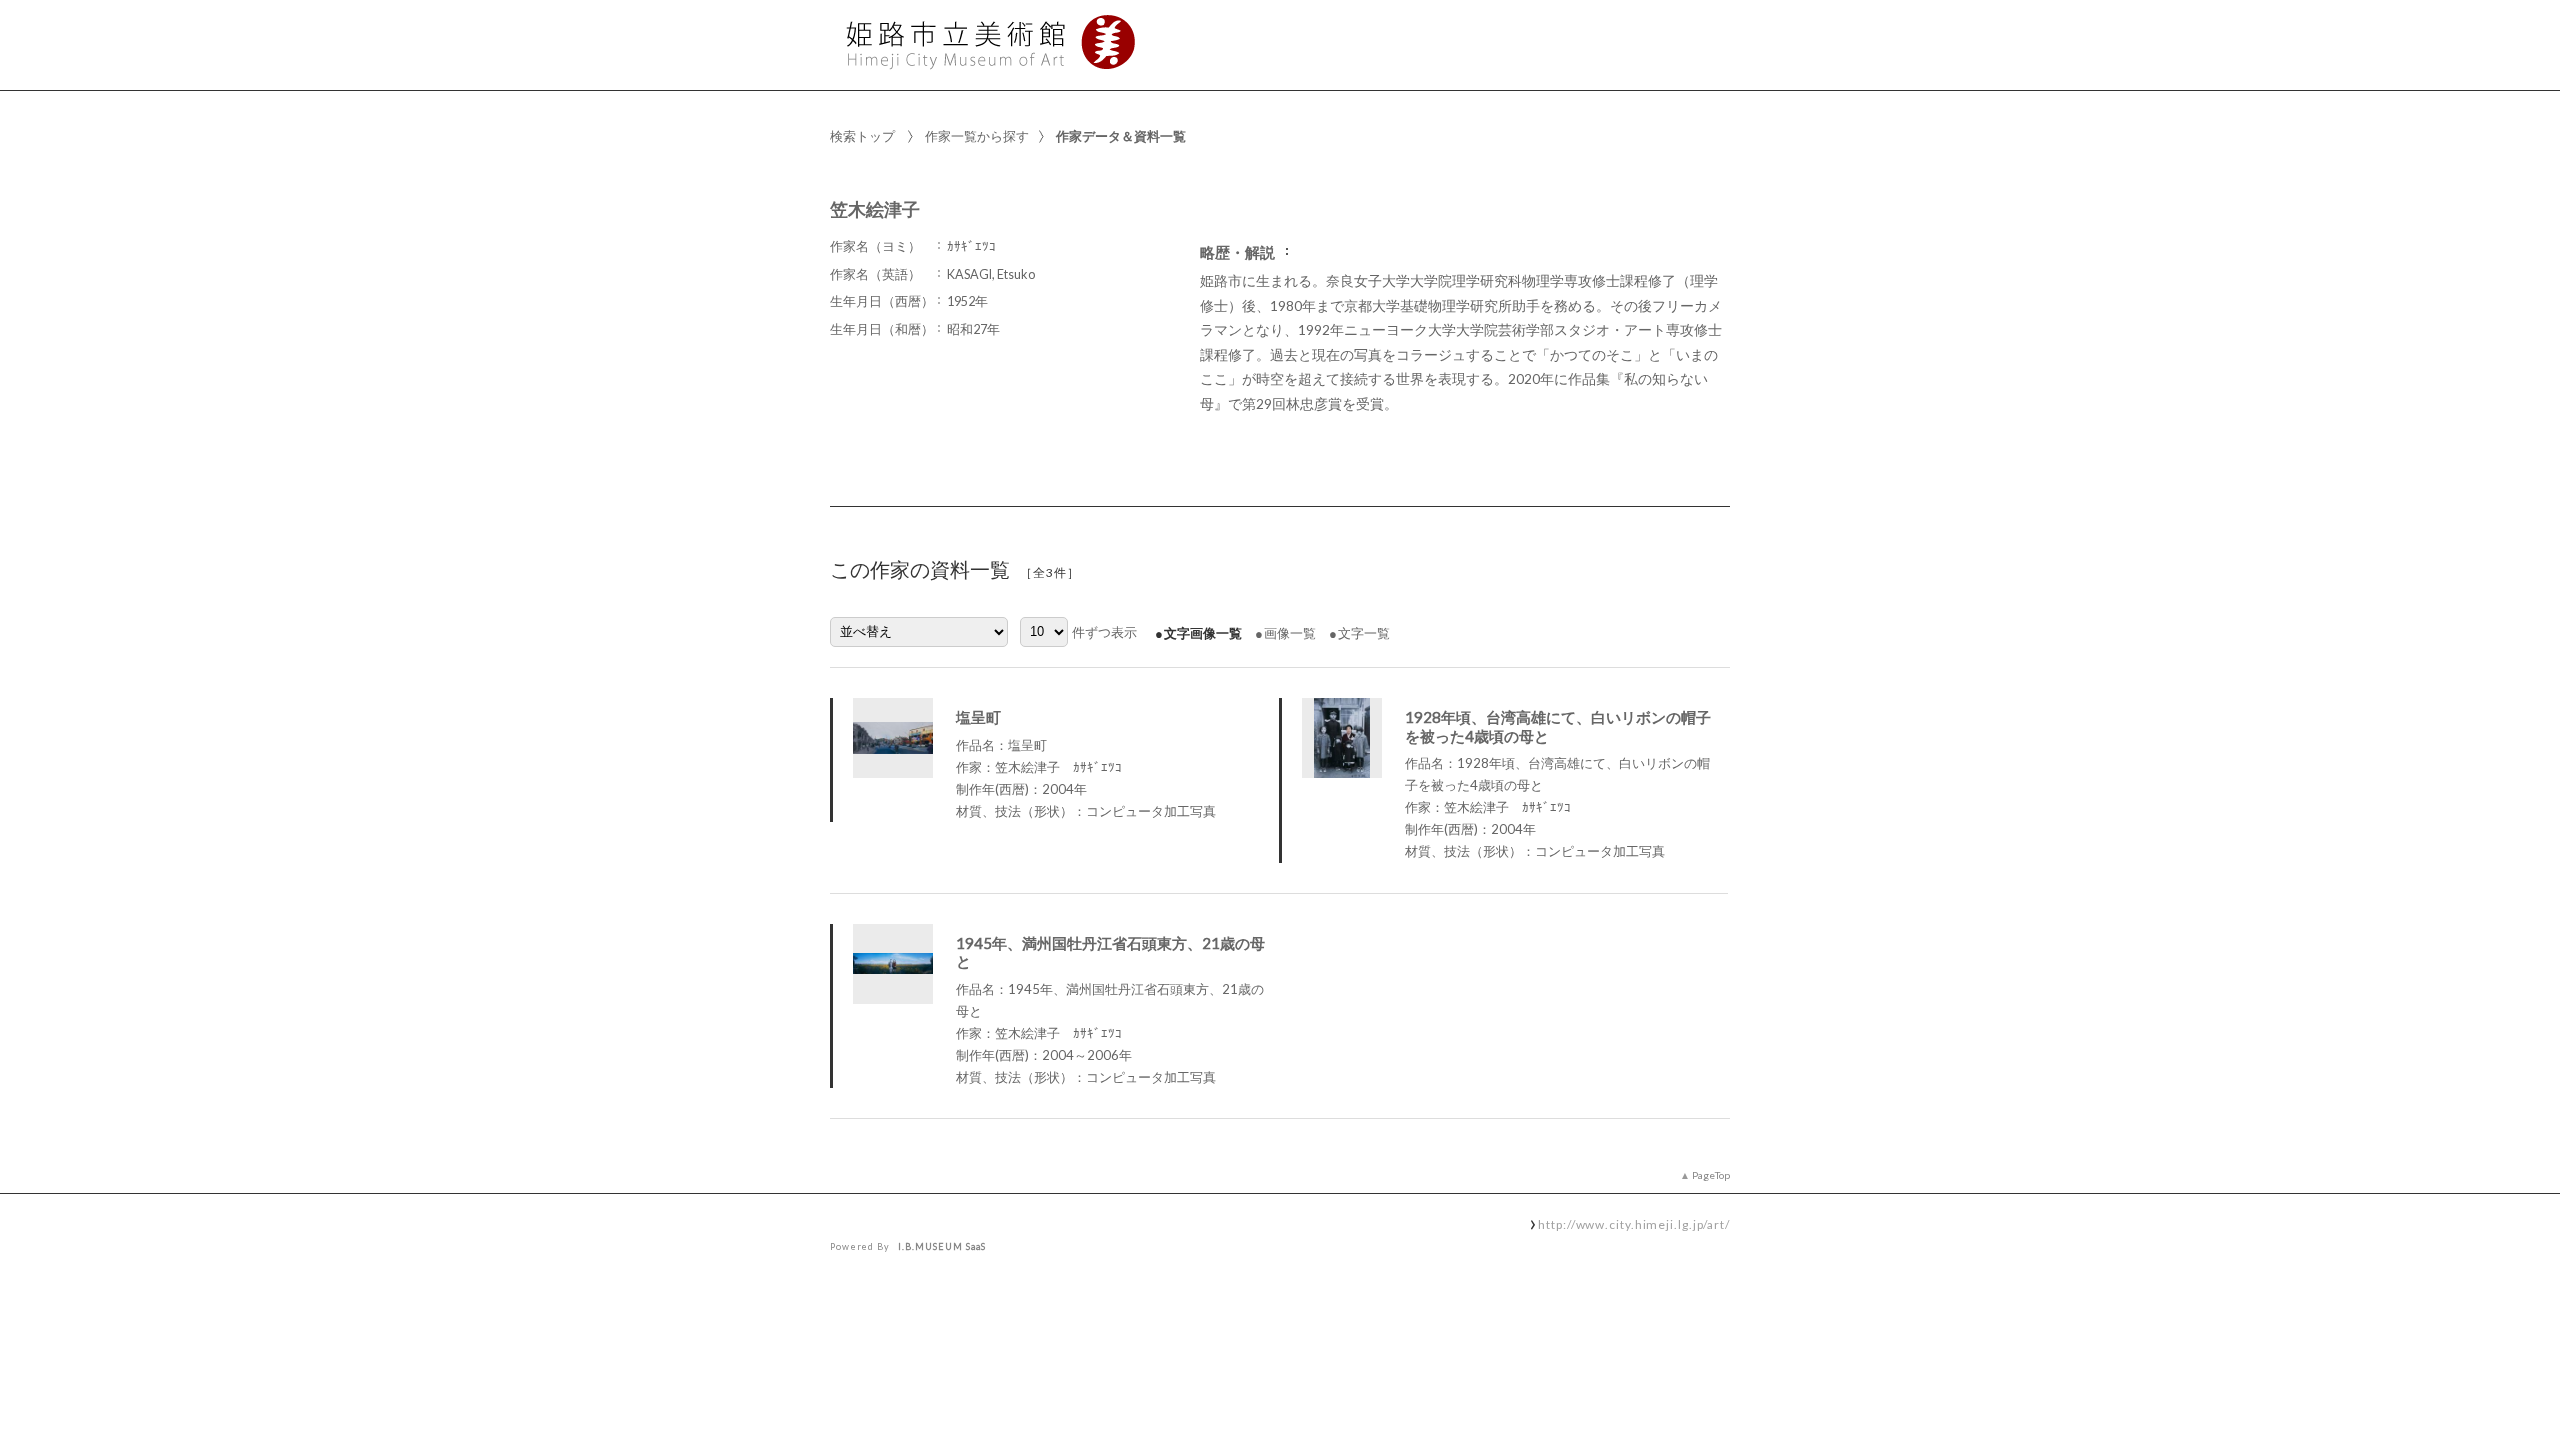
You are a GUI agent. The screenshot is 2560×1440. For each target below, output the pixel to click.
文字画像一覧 (1203, 633)
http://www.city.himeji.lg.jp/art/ (1634, 1224)
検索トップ (862, 136)
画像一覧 (1290, 633)
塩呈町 (978, 717)
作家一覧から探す (977, 136)
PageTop (1711, 1175)
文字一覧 (1364, 633)
